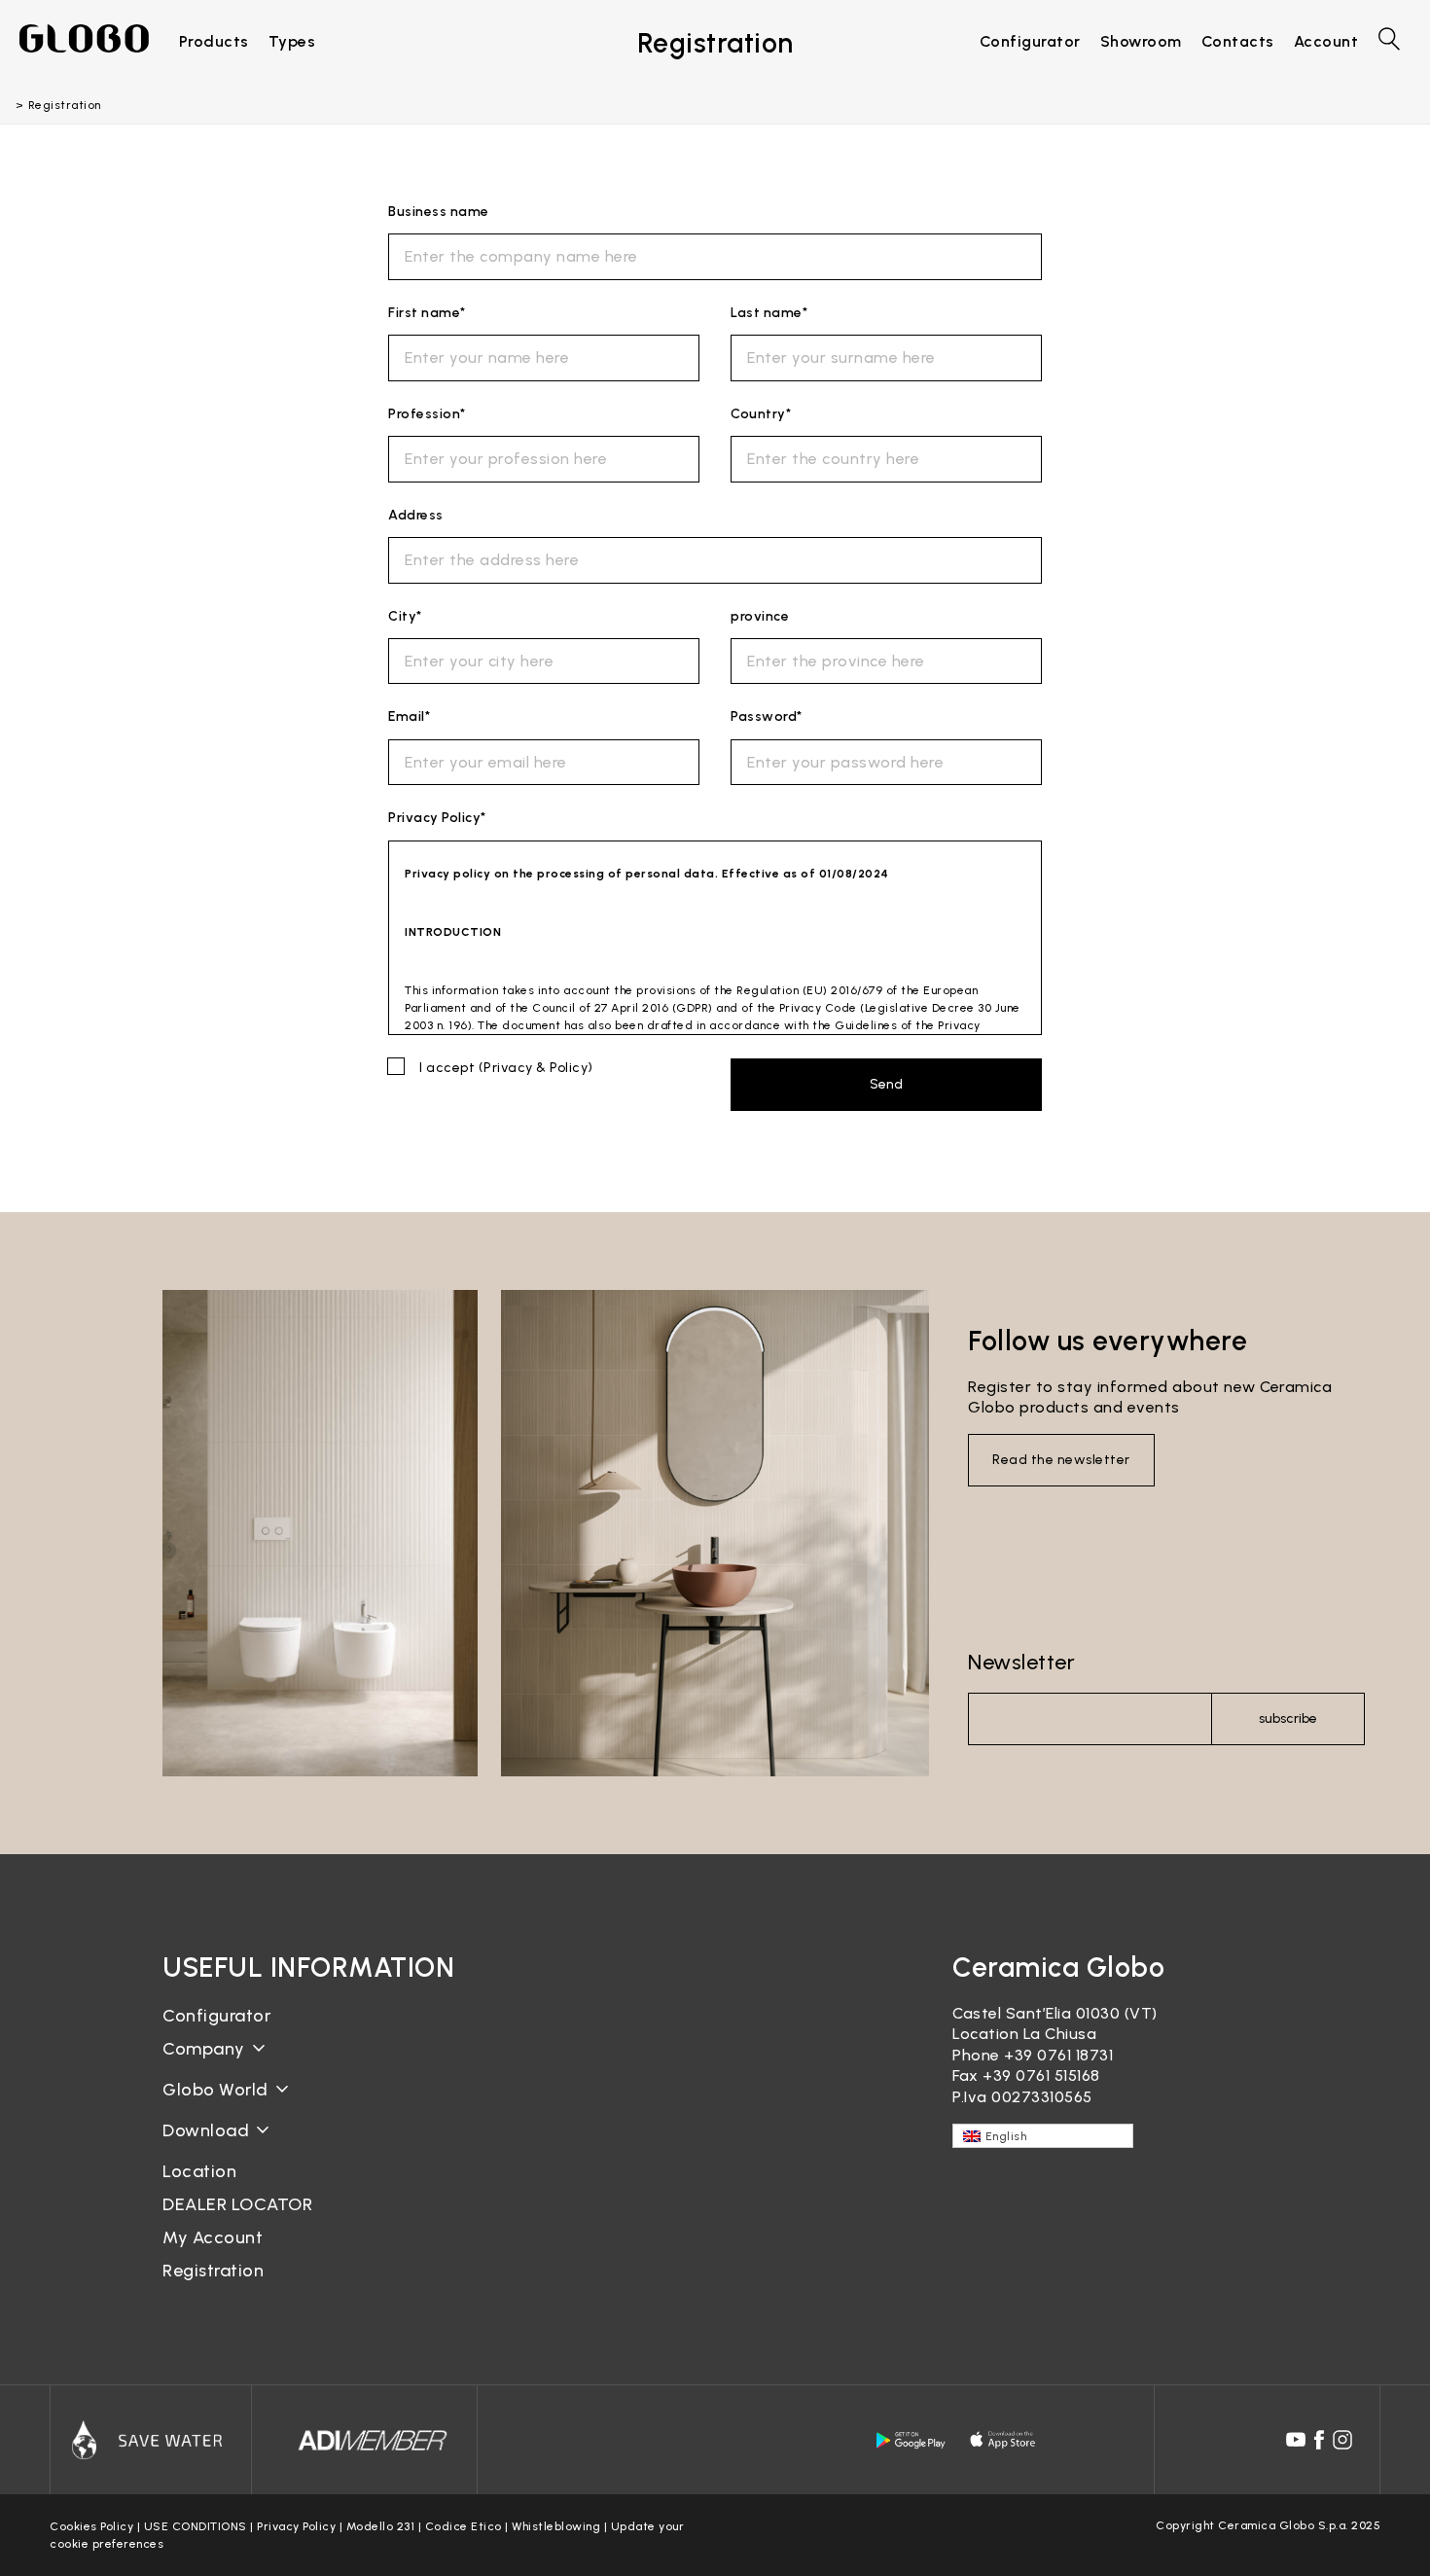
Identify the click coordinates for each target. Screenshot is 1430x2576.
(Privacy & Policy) (536, 1068)
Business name (439, 212)
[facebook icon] (1319, 2440)
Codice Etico (464, 2526)
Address (416, 515)
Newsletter (1021, 1662)
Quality (191, 2105)
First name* (427, 313)
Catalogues (207, 2146)
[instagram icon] (1342, 2440)
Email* (409, 716)
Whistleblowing (556, 2526)
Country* (761, 414)
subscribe (1288, 1718)
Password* (767, 716)
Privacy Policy (296, 2526)
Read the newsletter (1061, 1460)
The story (200, 2064)
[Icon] (151, 2440)
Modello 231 (381, 2526)
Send (886, 1084)
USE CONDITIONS (196, 2526)
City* (405, 616)
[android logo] (911, 2440)
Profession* (427, 414)
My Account (213, 2237)
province (760, 616)
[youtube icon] (1296, 2440)
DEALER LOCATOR (237, 2204)
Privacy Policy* (437, 818)
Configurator (216, 2016)
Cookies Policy (91, 2526)
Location (199, 2171)
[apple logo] (1004, 2440)
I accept (506, 1068)
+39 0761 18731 (1058, 2055)
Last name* (769, 313)
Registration (213, 2271)
